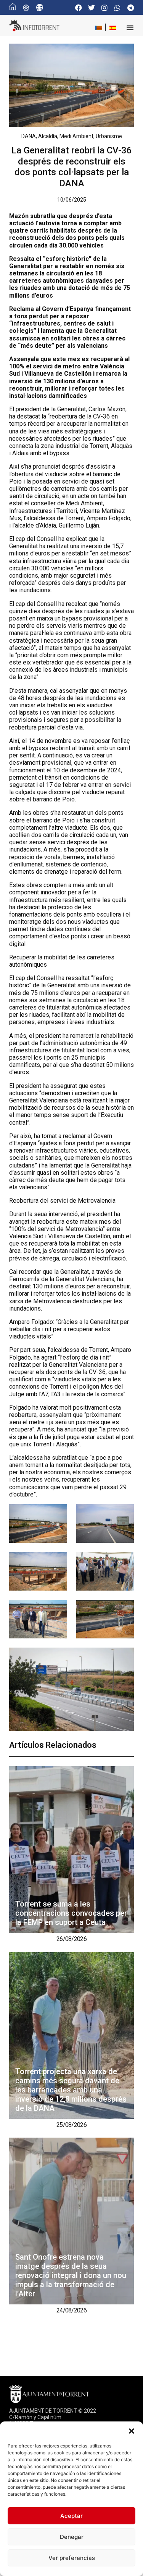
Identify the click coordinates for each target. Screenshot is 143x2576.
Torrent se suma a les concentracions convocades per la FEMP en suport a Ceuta (71, 1913)
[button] (132, 2431)
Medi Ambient (76, 136)
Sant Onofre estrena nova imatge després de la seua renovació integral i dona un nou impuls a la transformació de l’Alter (71, 2275)
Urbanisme (109, 136)
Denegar (72, 2537)
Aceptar (71, 2516)
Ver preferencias (72, 2558)
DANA (29, 136)
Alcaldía (48, 136)
